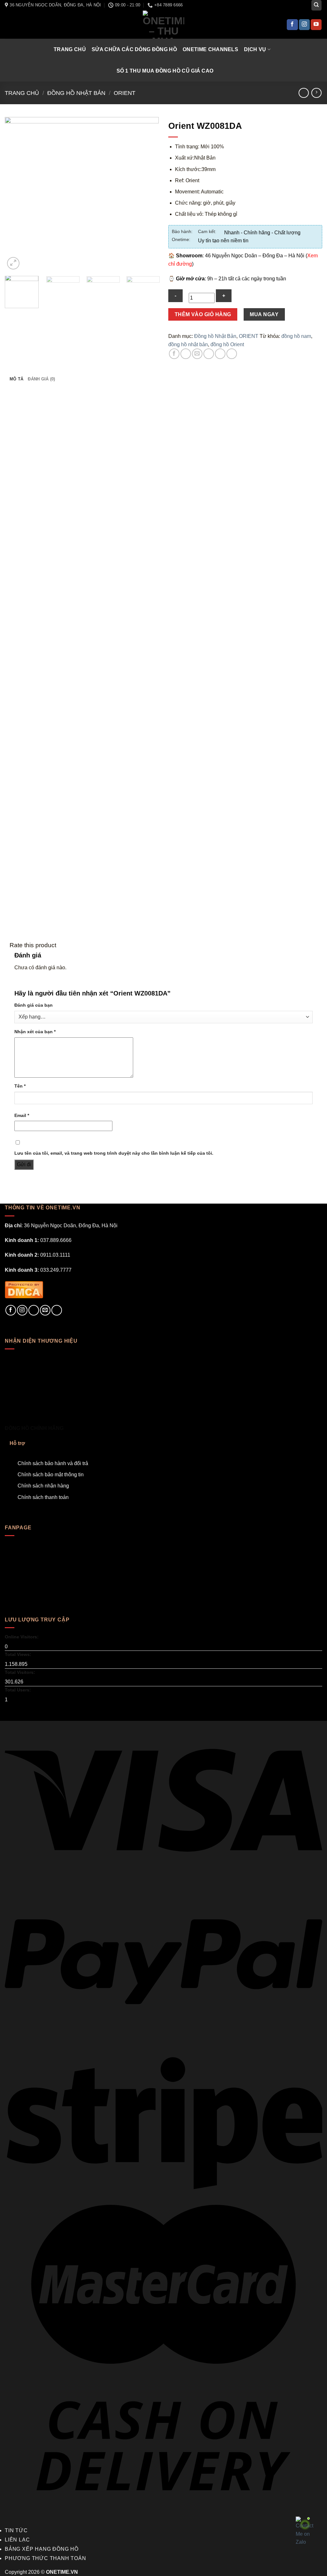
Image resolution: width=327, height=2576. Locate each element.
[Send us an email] (45, 1310)
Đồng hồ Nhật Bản (76, 93)
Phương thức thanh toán (46, 2558)
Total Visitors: (21, 1672)
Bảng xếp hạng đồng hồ (42, 2549)
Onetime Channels (210, 49)
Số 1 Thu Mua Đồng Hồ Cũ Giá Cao (165, 71)
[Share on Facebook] (174, 354)
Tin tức (16, 2530)
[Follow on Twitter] (34, 1310)
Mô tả (16, 379)
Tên (20, 1086)
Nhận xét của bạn (35, 1032)
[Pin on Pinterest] (209, 354)
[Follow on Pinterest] (57, 1310)
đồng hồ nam (296, 336)
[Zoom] (13, 263)
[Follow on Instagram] (304, 25)
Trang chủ (70, 49)
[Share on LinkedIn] (232, 354)
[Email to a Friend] (197, 354)
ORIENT (125, 93)
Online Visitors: (22, 1637)
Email (22, 1115)
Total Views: (19, 1654)
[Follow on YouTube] (316, 25)
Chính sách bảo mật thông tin (51, 1475)
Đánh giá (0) (41, 379)
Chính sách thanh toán (43, 1497)
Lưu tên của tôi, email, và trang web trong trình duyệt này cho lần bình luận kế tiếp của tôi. (114, 1153)
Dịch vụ (255, 49)
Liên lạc (17, 2540)
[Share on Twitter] (186, 354)
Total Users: (19, 1690)
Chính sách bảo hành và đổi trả (53, 1463)
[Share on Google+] (220, 354)
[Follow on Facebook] (292, 25)
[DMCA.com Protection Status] (24, 1289)
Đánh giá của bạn (34, 1005)
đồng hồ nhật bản (188, 344)
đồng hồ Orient (227, 344)
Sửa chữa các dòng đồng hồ (134, 49)
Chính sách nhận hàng (43, 1486)
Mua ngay (264, 314)
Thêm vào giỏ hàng (203, 314)
